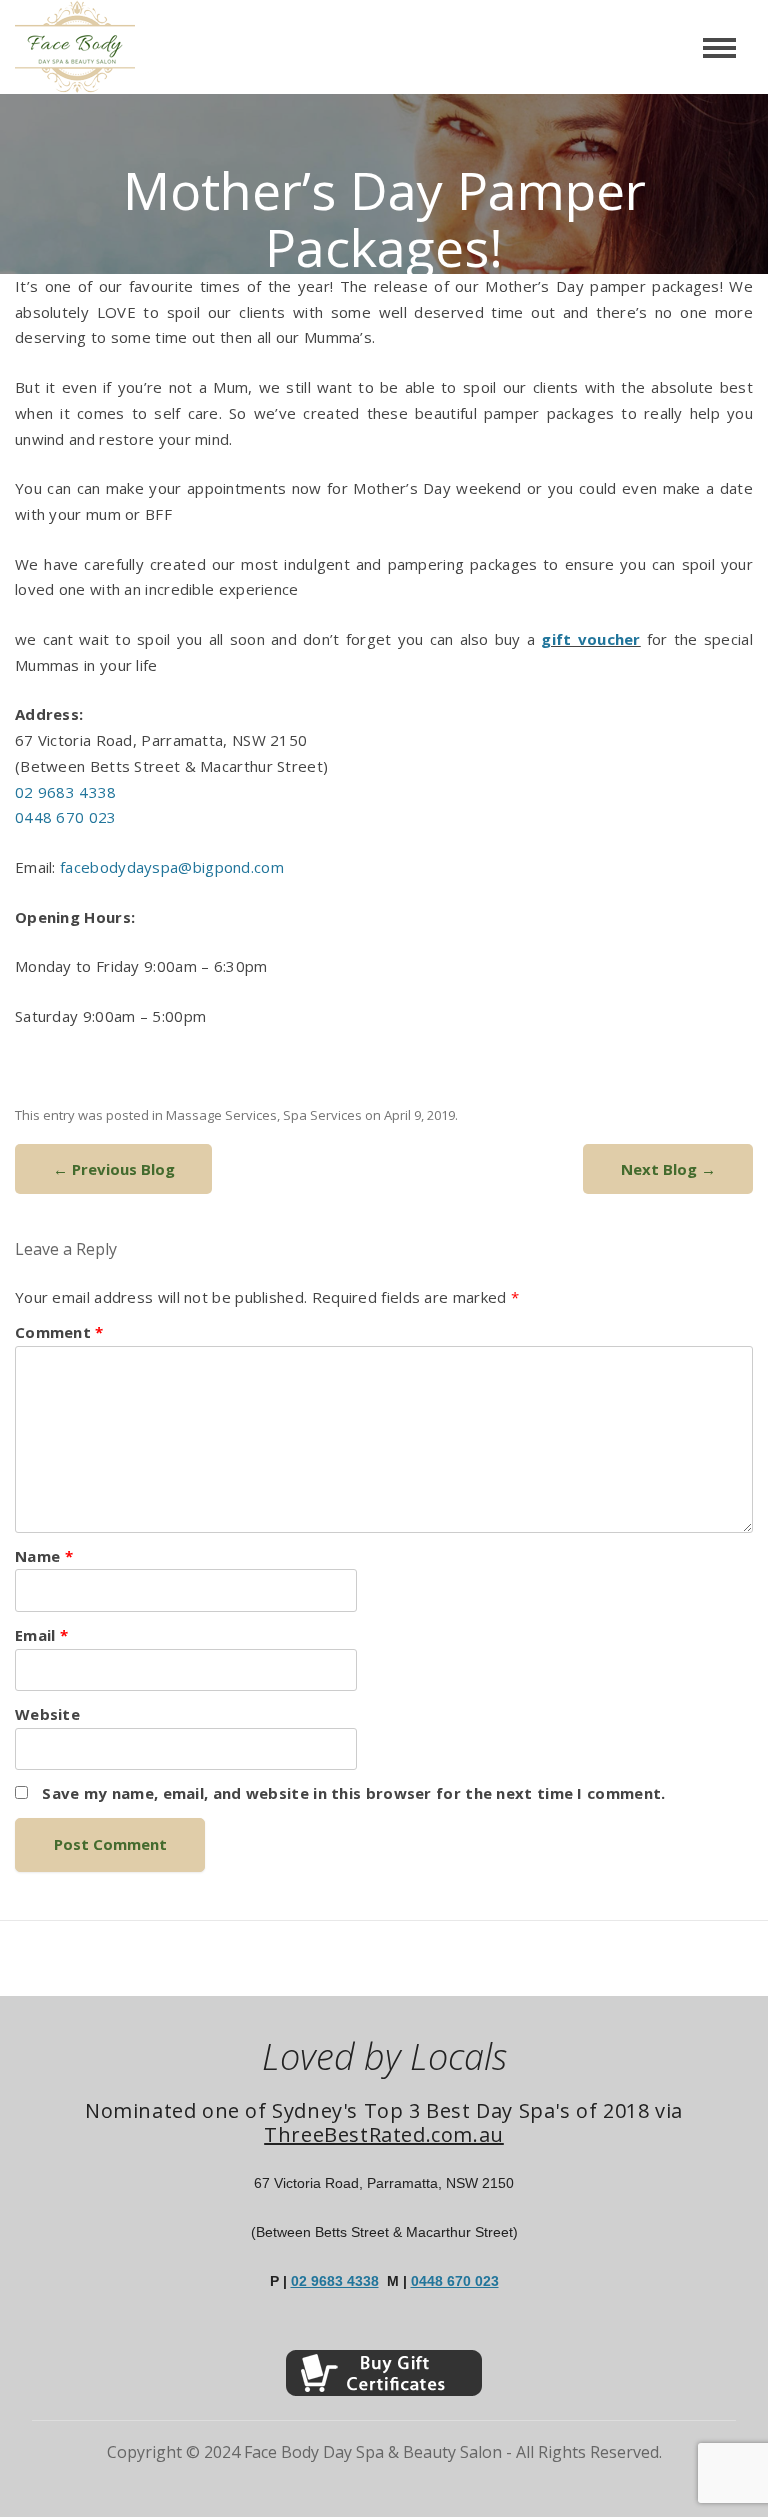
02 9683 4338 (66, 792)
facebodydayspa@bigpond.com (172, 867)
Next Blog (668, 1169)
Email (41, 1635)
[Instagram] (398, 2335)
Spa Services (322, 1115)
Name (44, 1556)
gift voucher (590, 639)
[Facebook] (369, 2335)
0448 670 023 (66, 817)
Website (47, 1714)
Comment (59, 1332)
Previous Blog (114, 1169)
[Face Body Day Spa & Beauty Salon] (67, 46)
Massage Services (221, 1115)
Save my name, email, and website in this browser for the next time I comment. (353, 1793)
